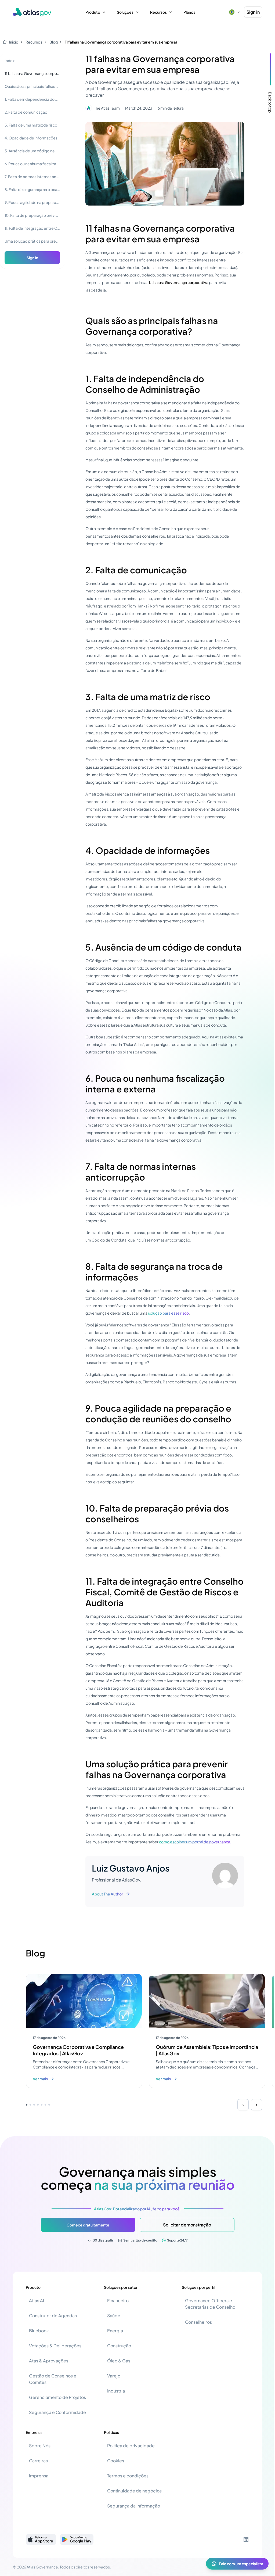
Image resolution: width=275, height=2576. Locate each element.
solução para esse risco (168, 1313)
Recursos (158, 12)
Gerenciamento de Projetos (57, 2397)
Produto (93, 12)
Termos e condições (128, 2476)
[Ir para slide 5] (42, 2105)
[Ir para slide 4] (38, 2105)
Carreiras (38, 2461)
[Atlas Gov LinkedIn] (246, 2539)
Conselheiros (198, 2322)
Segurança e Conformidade (57, 2412)
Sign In (32, 258)
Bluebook (39, 2331)
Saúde (114, 2316)
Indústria (116, 2391)
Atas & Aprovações (49, 2361)
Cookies (116, 2461)
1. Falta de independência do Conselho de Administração (32, 99)
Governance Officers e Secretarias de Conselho (210, 2304)
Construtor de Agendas (53, 2316)
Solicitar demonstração (187, 2225)
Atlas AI (37, 2300)
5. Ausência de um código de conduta (32, 151)
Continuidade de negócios (134, 2491)
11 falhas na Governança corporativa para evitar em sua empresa (121, 42)
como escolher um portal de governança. (195, 1842)
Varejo (114, 2376)
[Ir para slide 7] (49, 2105)
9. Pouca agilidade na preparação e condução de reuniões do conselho (32, 202)
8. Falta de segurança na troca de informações (32, 189)
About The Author (107, 1894)
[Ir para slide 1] (27, 2105)
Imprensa (39, 2476)
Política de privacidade (131, 2446)
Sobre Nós (40, 2446)
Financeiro (118, 2300)
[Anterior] (243, 2105)
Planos (189, 12)
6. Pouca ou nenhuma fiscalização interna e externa (32, 164)
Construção (119, 2346)
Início (14, 42)
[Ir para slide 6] (45, 2105)
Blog (54, 42)
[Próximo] (256, 2105)
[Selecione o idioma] (234, 12)
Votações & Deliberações (55, 2346)
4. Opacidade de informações (31, 138)
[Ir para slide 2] (30, 2105)
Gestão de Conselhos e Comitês (53, 2379)
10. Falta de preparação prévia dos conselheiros (32, 215)
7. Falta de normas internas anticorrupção (32, 177)
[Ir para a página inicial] (32, 12)
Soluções (125, 12)
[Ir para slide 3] (34, 2105)
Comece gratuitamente (88, 2225)
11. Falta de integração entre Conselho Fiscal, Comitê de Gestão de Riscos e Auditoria (32, 228)
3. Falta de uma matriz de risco (31, 125)
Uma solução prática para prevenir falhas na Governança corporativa (32, 241)
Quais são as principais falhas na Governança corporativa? (32, 86)
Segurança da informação (134, 2506)
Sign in (253, 12)
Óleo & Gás (119, 2361)
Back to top (270, 102)
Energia (115, 2331)
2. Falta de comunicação (26, 112)
